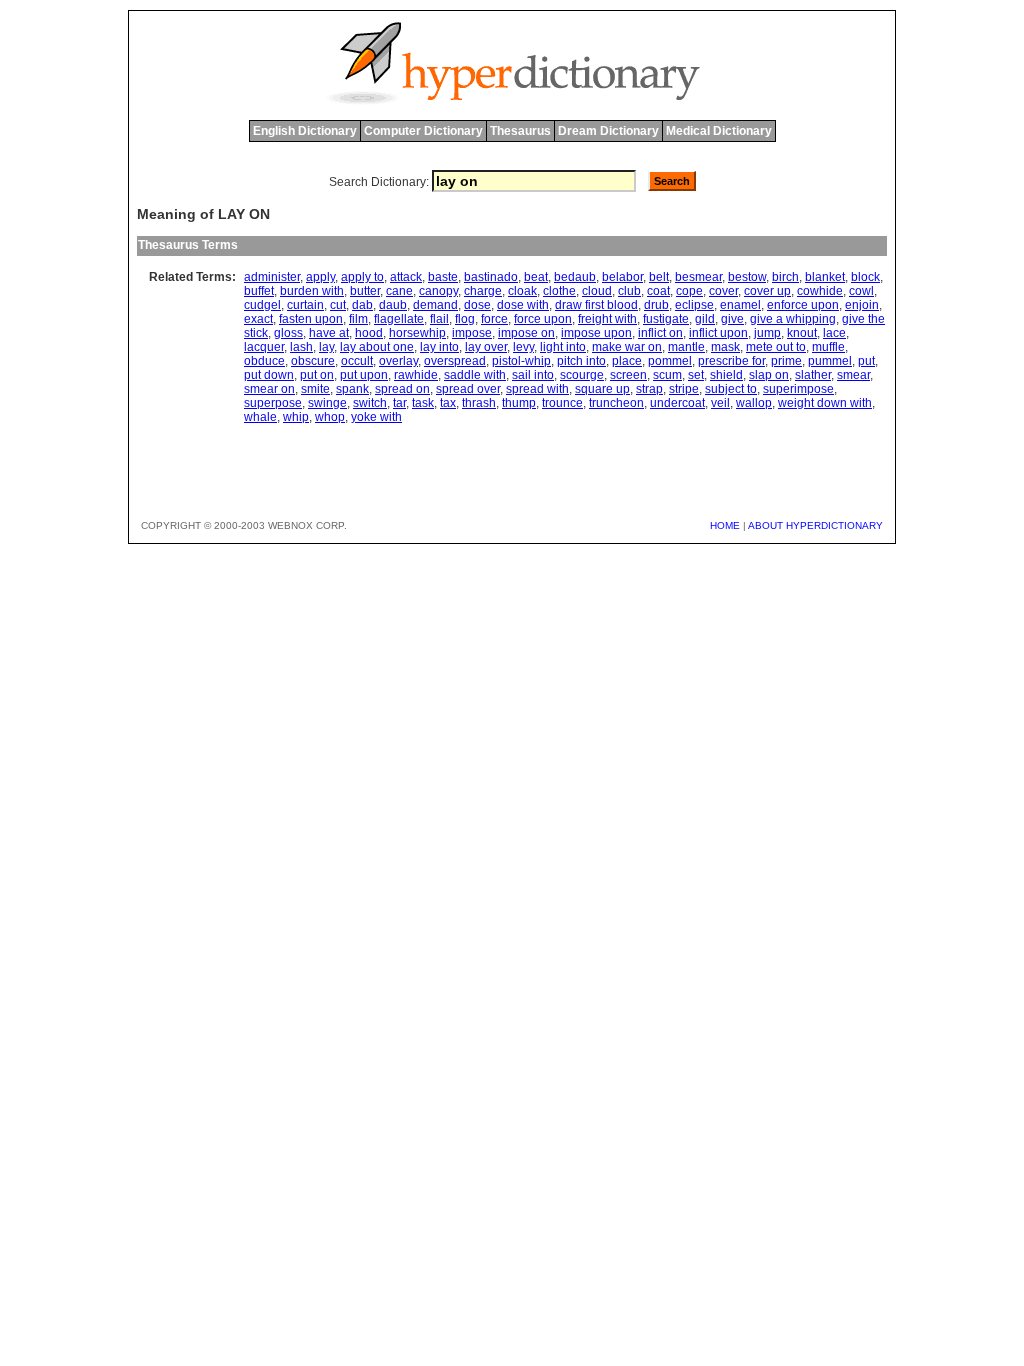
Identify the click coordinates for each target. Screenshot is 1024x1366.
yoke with (376, 417)
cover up (767, 291)
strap (649, 389)
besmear (698, 277)
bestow (747, 277)
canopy (438, 291)
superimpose (798, 389)
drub (656, 305)
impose (472, 333)
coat (658, 291)
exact (258, 319)
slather (813, 375)
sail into (533, 375)
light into (563, 347)
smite (315, 389)
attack (406, 277)
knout (802, 333)
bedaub (575, 277)
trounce (562, 403)
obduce (264, 361)
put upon (364, 375)
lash (301, 347)
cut (338, 305)
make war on (627, 347)
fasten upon (311, 319)
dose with (523, 305)
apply (320, 277)
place (627, 361)
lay (326, 347)
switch (370, 403)
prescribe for (731, 361)
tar (399, 403)
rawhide (416, 375)
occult (357, 361)
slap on (769, 375)
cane (399, 291)
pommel (670, 361)
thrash (479, 403)
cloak (522, 291)
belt (659, 277)
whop (330, 417)
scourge (582, 375)
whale (260, 417)
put (866, 361)
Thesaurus (520, 131)
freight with (607, 319)
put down (269, 375)
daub (393, 305)
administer (272, 277)
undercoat (677, 403)
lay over (486, 347)
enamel (740, 305)
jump (767, 333)
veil (720, 403)
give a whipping (793, 319)
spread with (537, 389)
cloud (597, 291)
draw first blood (596, 305)
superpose (273, 403)
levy (523, 347)
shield (726, 375)
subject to (731, 389)
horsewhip (417, 333)
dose (477, 305)
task (423, 403)
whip (296, 417)
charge (483, 291)
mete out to (776, 347)
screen (628, 375)
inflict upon (718, 333)
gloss (288, 333)
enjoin (862, 305)
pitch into (581, 361)
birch (785, 277)
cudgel (262, 305)
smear (853, 375)
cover (723, 291)
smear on (269, 389)
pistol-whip (521, 361)
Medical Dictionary (719, 131)
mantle (686, 347)
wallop (754, 403)
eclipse (694, 305)
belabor (622, 277)
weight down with (825, 403)
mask (725, 347)
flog (465, 319)
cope (689, 291)
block (865, 277)
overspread (455, 361)
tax (448, 403)
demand (435, 305)
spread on (402, 389)
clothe (559, 291)
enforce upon (803, 305)
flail (439, 319)
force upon (543, 319)
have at (329, 333)
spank (352, 389)
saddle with (475, 375)
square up (602, 389)
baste (443, 277)
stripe (684, 389)
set (696, 375)
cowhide (820, 291)
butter (365, 291)
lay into (439, 347)
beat (536, 277)
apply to (362, 277)
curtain (305, 305)
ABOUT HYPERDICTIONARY (815, 525)
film (358, 319)
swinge (327, 403)
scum (667, 375)
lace (834, 333)
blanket (825, 277)
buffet (259, 291)
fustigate (666, 319)
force (494, 319)
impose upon (596, 333)
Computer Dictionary (423, 131)
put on (317, 375)
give (732, 319)
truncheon (616, 403)
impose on (526, 333)
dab (362, 305)
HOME (725, 525)
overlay (398, 361)
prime (786, 361)
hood (369, 333)
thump (519, 403)
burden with (312, 291)
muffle (828, 347)
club (629, 291)
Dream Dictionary (608, 131)
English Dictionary (305, 131)
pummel (830, 361)
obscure (313, 361)
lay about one (377, 347)
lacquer (264, 347)
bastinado (491, 277)
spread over (468, 389)
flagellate (399, 319)
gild (705, 319)
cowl (861, 291)
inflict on (660, 333)
